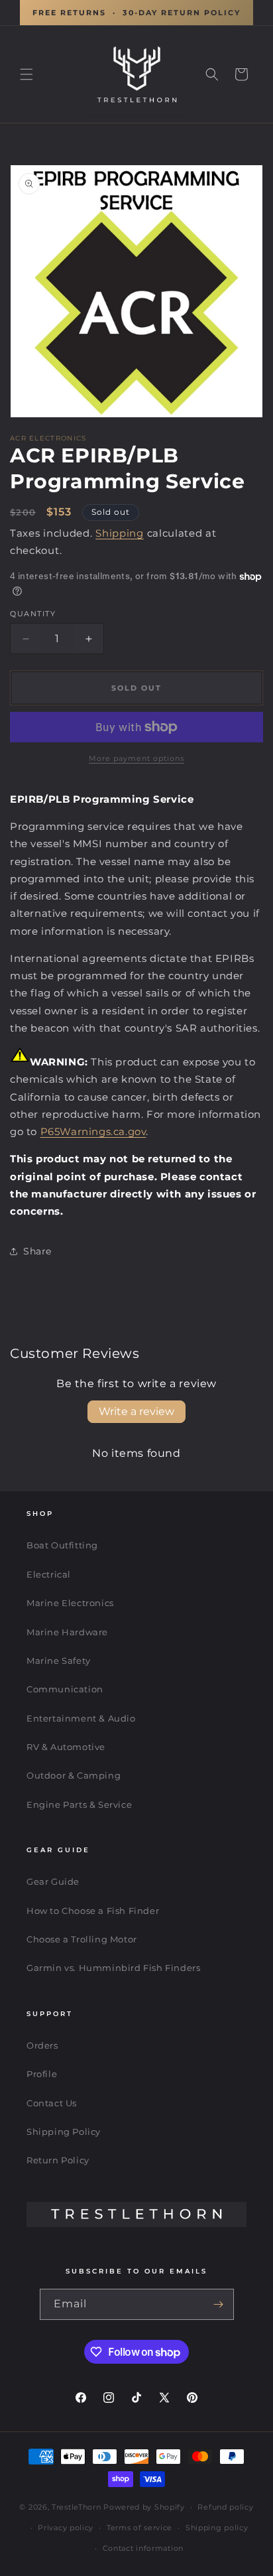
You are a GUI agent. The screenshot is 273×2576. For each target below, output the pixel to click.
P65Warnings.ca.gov (93, 1131)
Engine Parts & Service (79, 1804)
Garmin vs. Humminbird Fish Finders (113, 1968)
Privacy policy (66, 2528)
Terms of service (139, 2528)
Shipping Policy (64, 2132)
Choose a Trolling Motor (82, 1939)
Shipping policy (217, 2528)
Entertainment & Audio (81, 1718)
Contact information (143, 2548)
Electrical (49, 1574)
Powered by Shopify (144, 2507)
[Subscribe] (219, 2304)
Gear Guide (53, 1881)
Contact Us (52, 2103)
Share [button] (37, 1251)
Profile (42, 2074)
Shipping (120, 533)
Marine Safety (59, 1661)
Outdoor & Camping (74, 1775)
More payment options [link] (136, 758)
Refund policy (225, 2507)
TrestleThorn (76, 2507)
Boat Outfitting (62, 1545)
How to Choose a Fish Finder (93, 1911)
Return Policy (58, 2160)
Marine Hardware (67, 1632)
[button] (27, 74)
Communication (65, 1689)
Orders (42, 2045)
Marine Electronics (70, 1603)
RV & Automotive (66, 1747)
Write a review (136, 1411)
